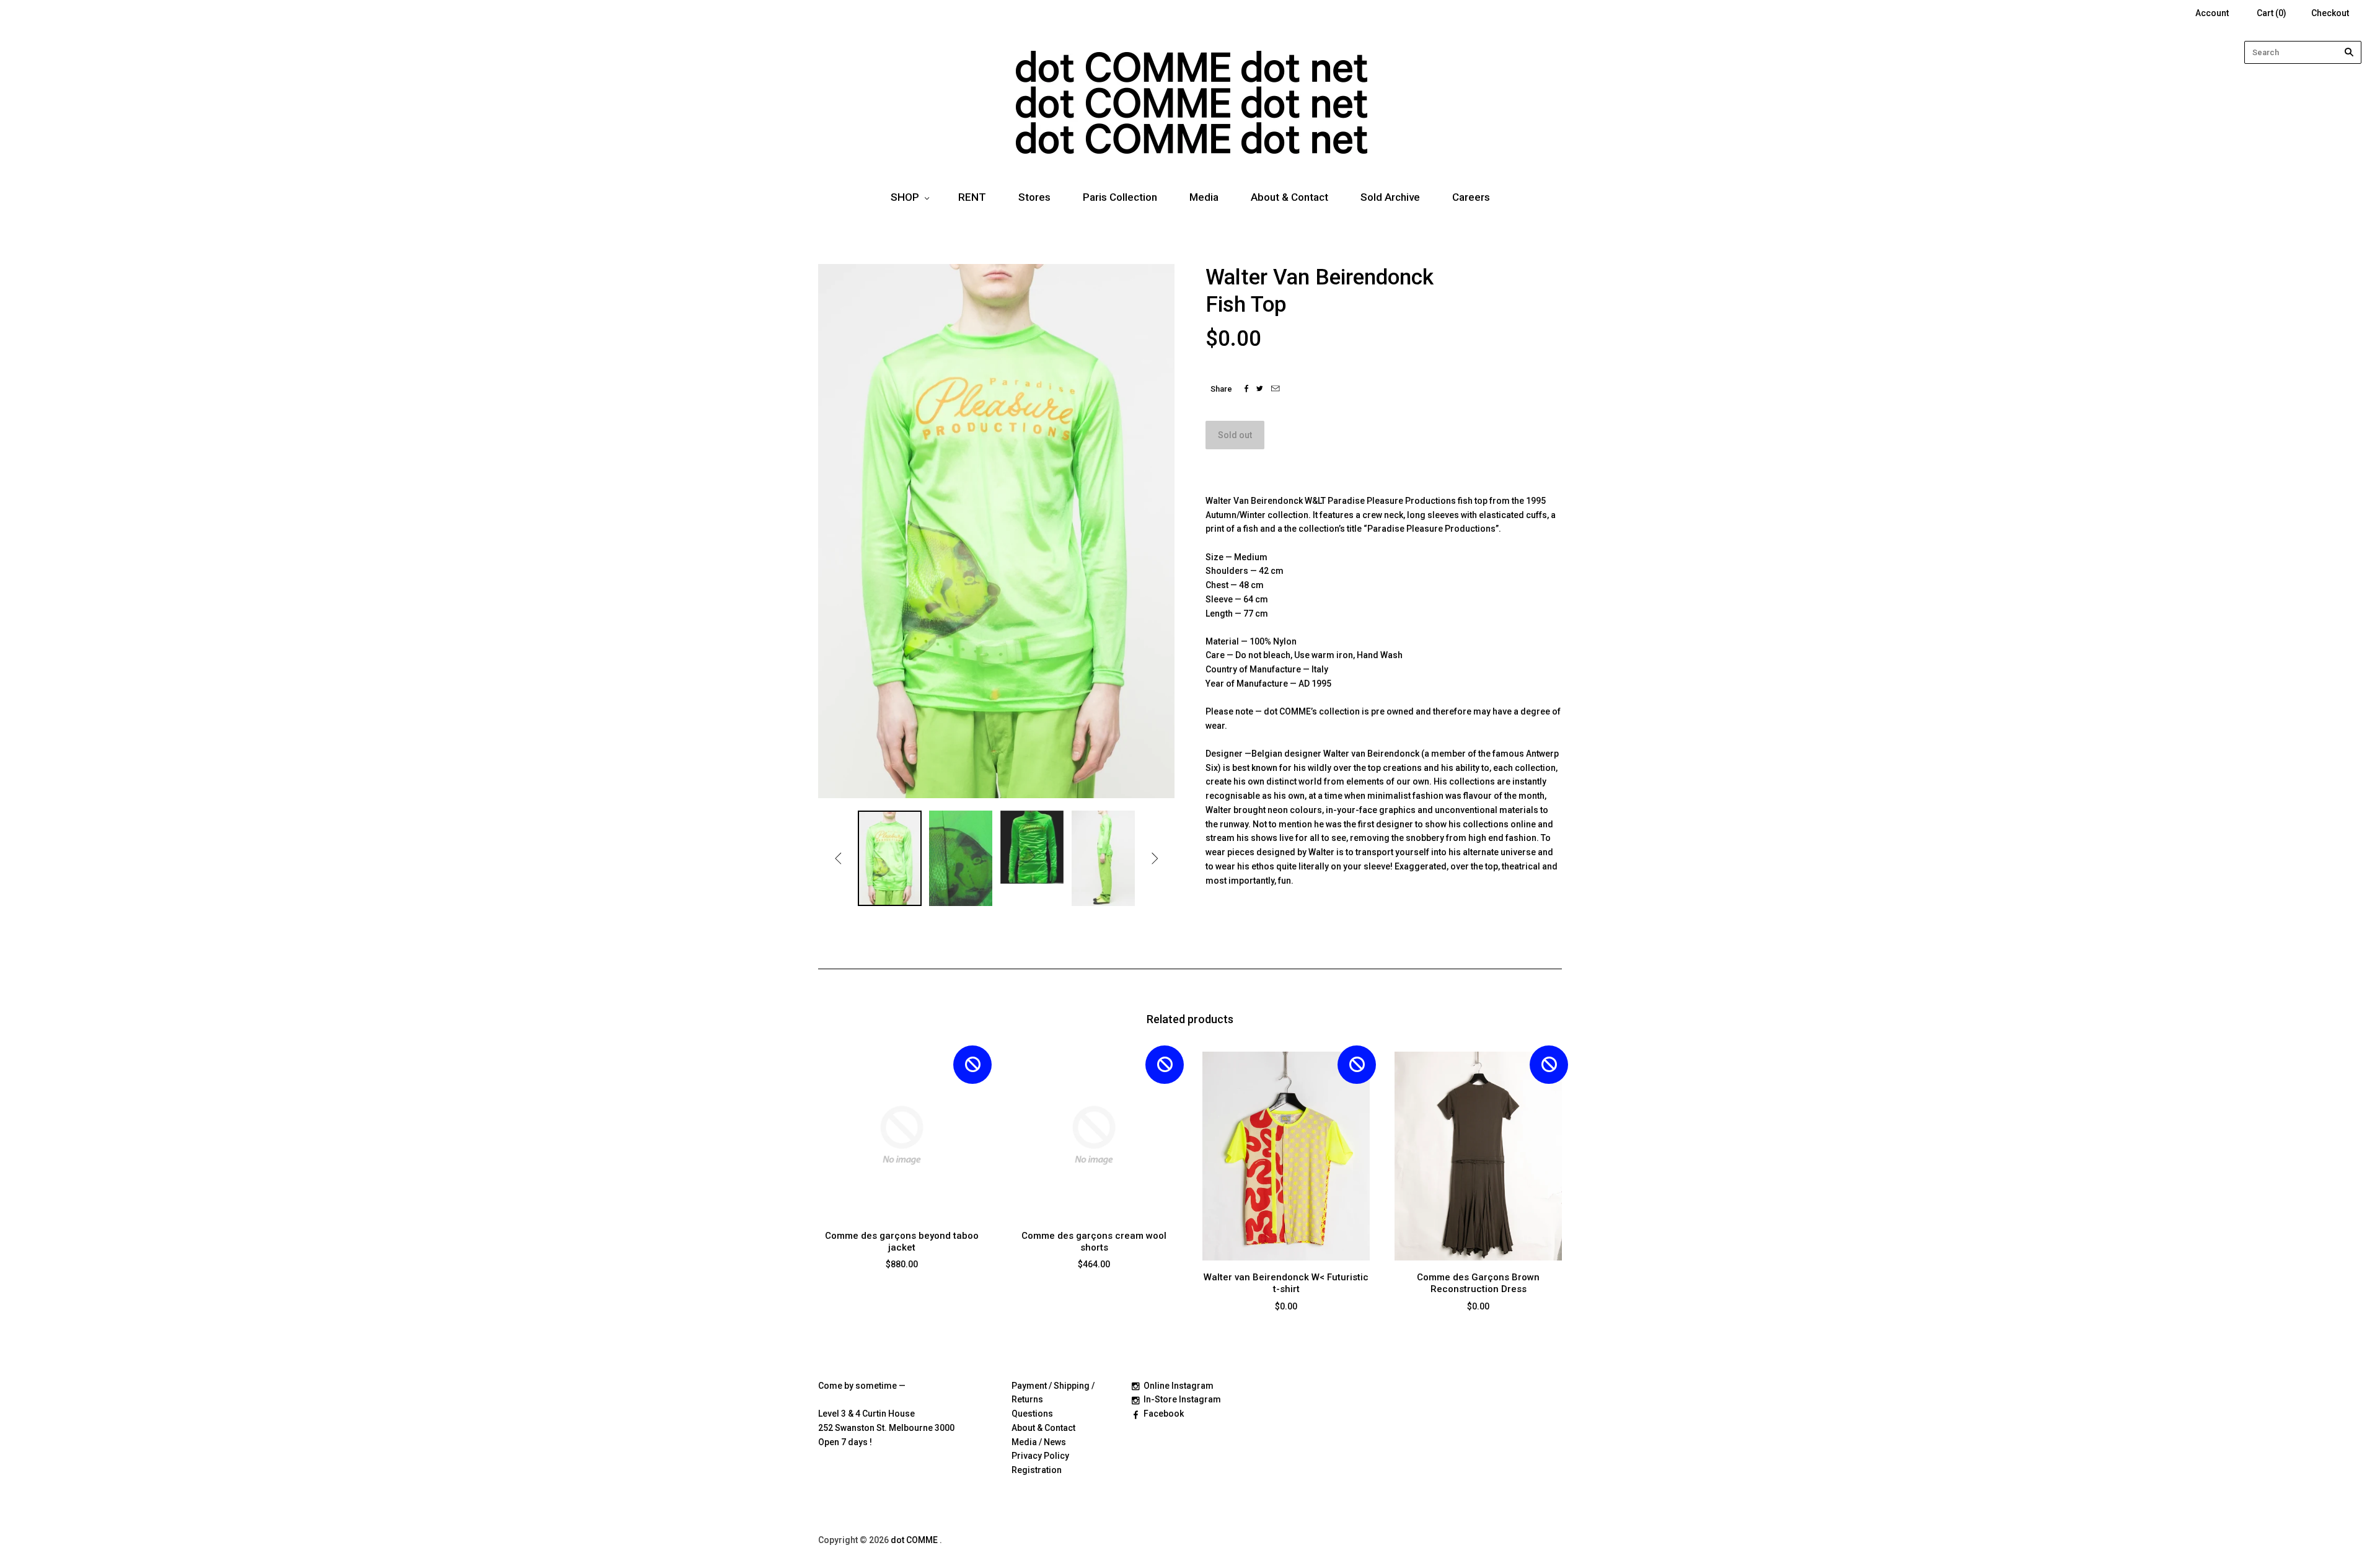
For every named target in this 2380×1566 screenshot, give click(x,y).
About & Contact (1289, 197)
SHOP (905, 197)
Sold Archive (1390, 197)
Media (1204, 197)
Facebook (1164, 1414)
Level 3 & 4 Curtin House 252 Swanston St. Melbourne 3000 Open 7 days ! (886, 1428)
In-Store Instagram (1182, 1399)
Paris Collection (1120, 197)
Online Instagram (1179, 1386)
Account (2212, 13)
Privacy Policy (1040, 1456)
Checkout (2330, 13)
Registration (1037, 1470)
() (2272, 13)
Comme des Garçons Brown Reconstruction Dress (1478, 1283)
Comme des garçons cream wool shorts (1094, 1242)
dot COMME (915, 1540)
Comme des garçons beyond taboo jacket (902, 1242)
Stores (1034, 197)
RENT (972, 197)
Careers (1471, 197)
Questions (1032, 1414)
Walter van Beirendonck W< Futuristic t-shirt (1286, 1283)
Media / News (1039, 1442)
